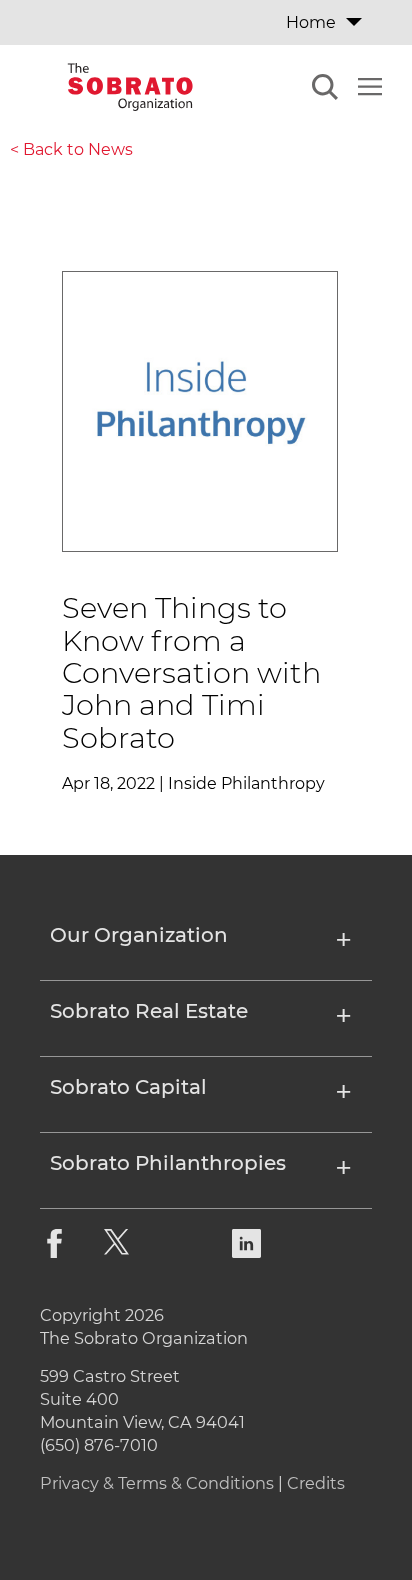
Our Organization (139, 936)
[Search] (325, 90)
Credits (316, 1483)
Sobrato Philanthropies (168, 1164)
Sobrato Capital (128, 1088)
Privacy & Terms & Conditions (157, 1483)
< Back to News (71, 149)
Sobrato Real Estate (149, 1012)
